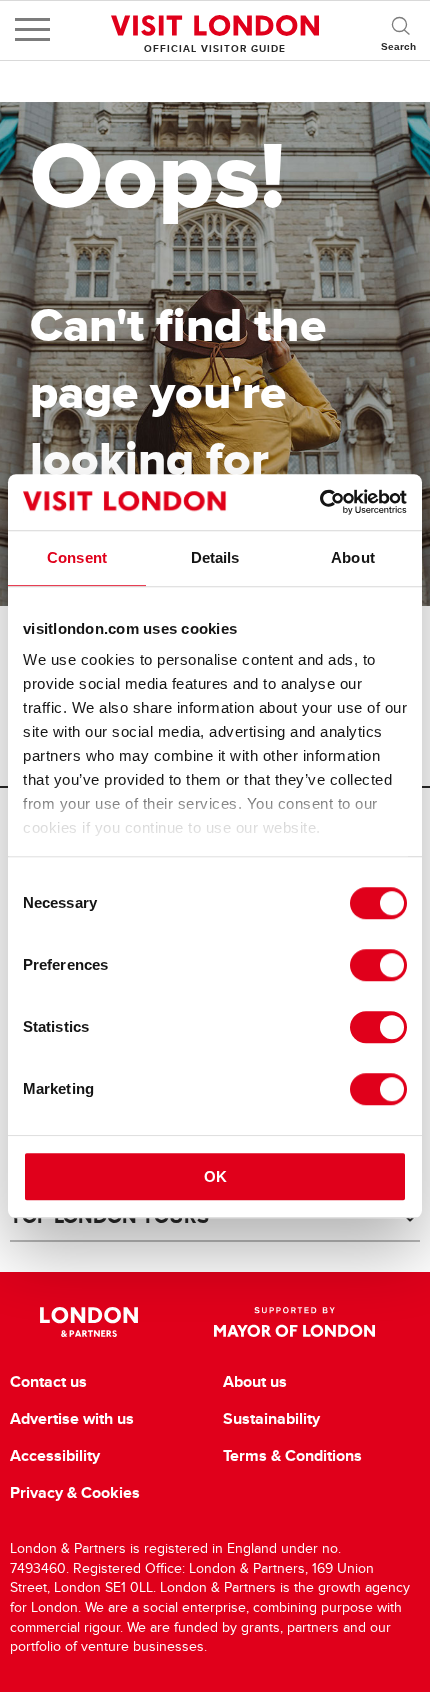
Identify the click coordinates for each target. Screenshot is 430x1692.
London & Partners (89, 1322)
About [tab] (353, 557)
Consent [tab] (77, 557)
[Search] (400, 30)
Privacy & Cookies (75, 1493)
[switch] (378, 965)
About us (255, 1382)
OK (215, 1176)
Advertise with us (72, 1419)
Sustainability (271, 1419)
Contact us (48, 1382)
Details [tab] (215, 557)
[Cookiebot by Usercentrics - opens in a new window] (319, 502)
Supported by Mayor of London (294, 1322)
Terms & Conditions (292, 1456)
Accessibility (55, 1456)
